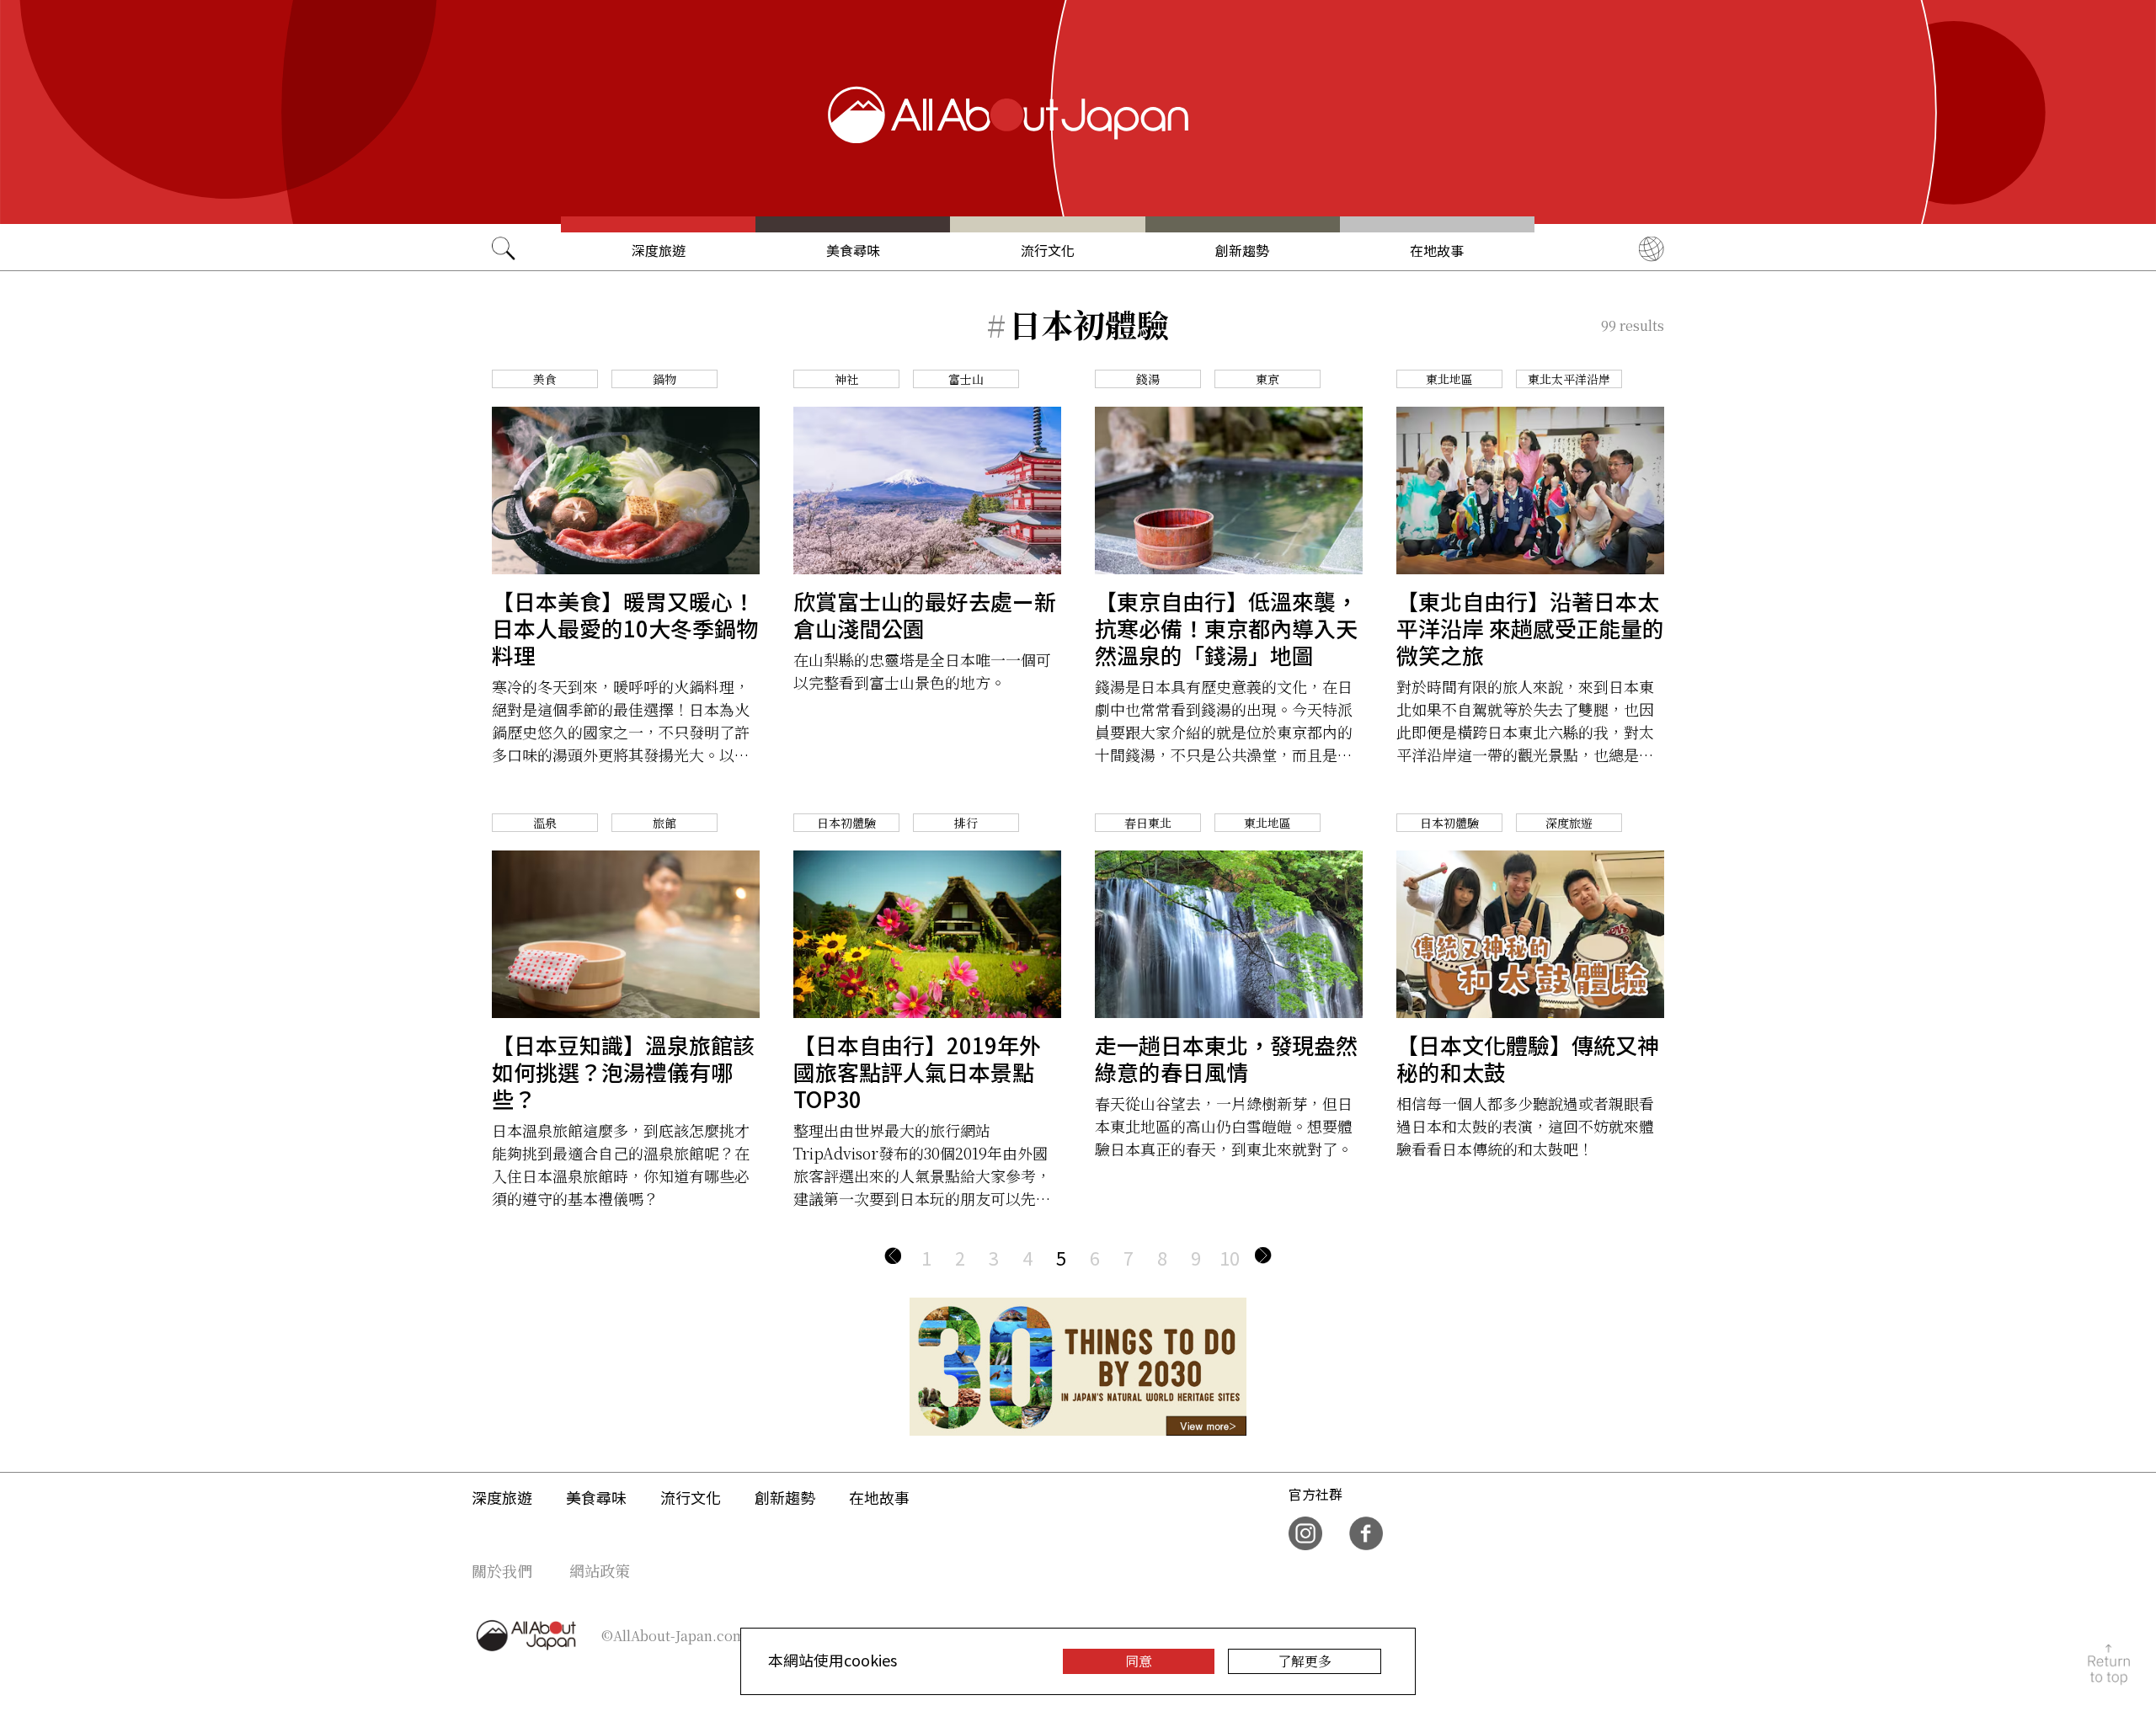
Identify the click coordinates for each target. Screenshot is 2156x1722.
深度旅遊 (659, 250)
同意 (1139, 1661)
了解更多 (1305, 1661)
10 (1230, 1257)
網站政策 (600, 1570)
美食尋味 (853, 250)
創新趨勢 (1242, 250)
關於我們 (502, 1570)
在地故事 (1437, 250)
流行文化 (1048, 250)
